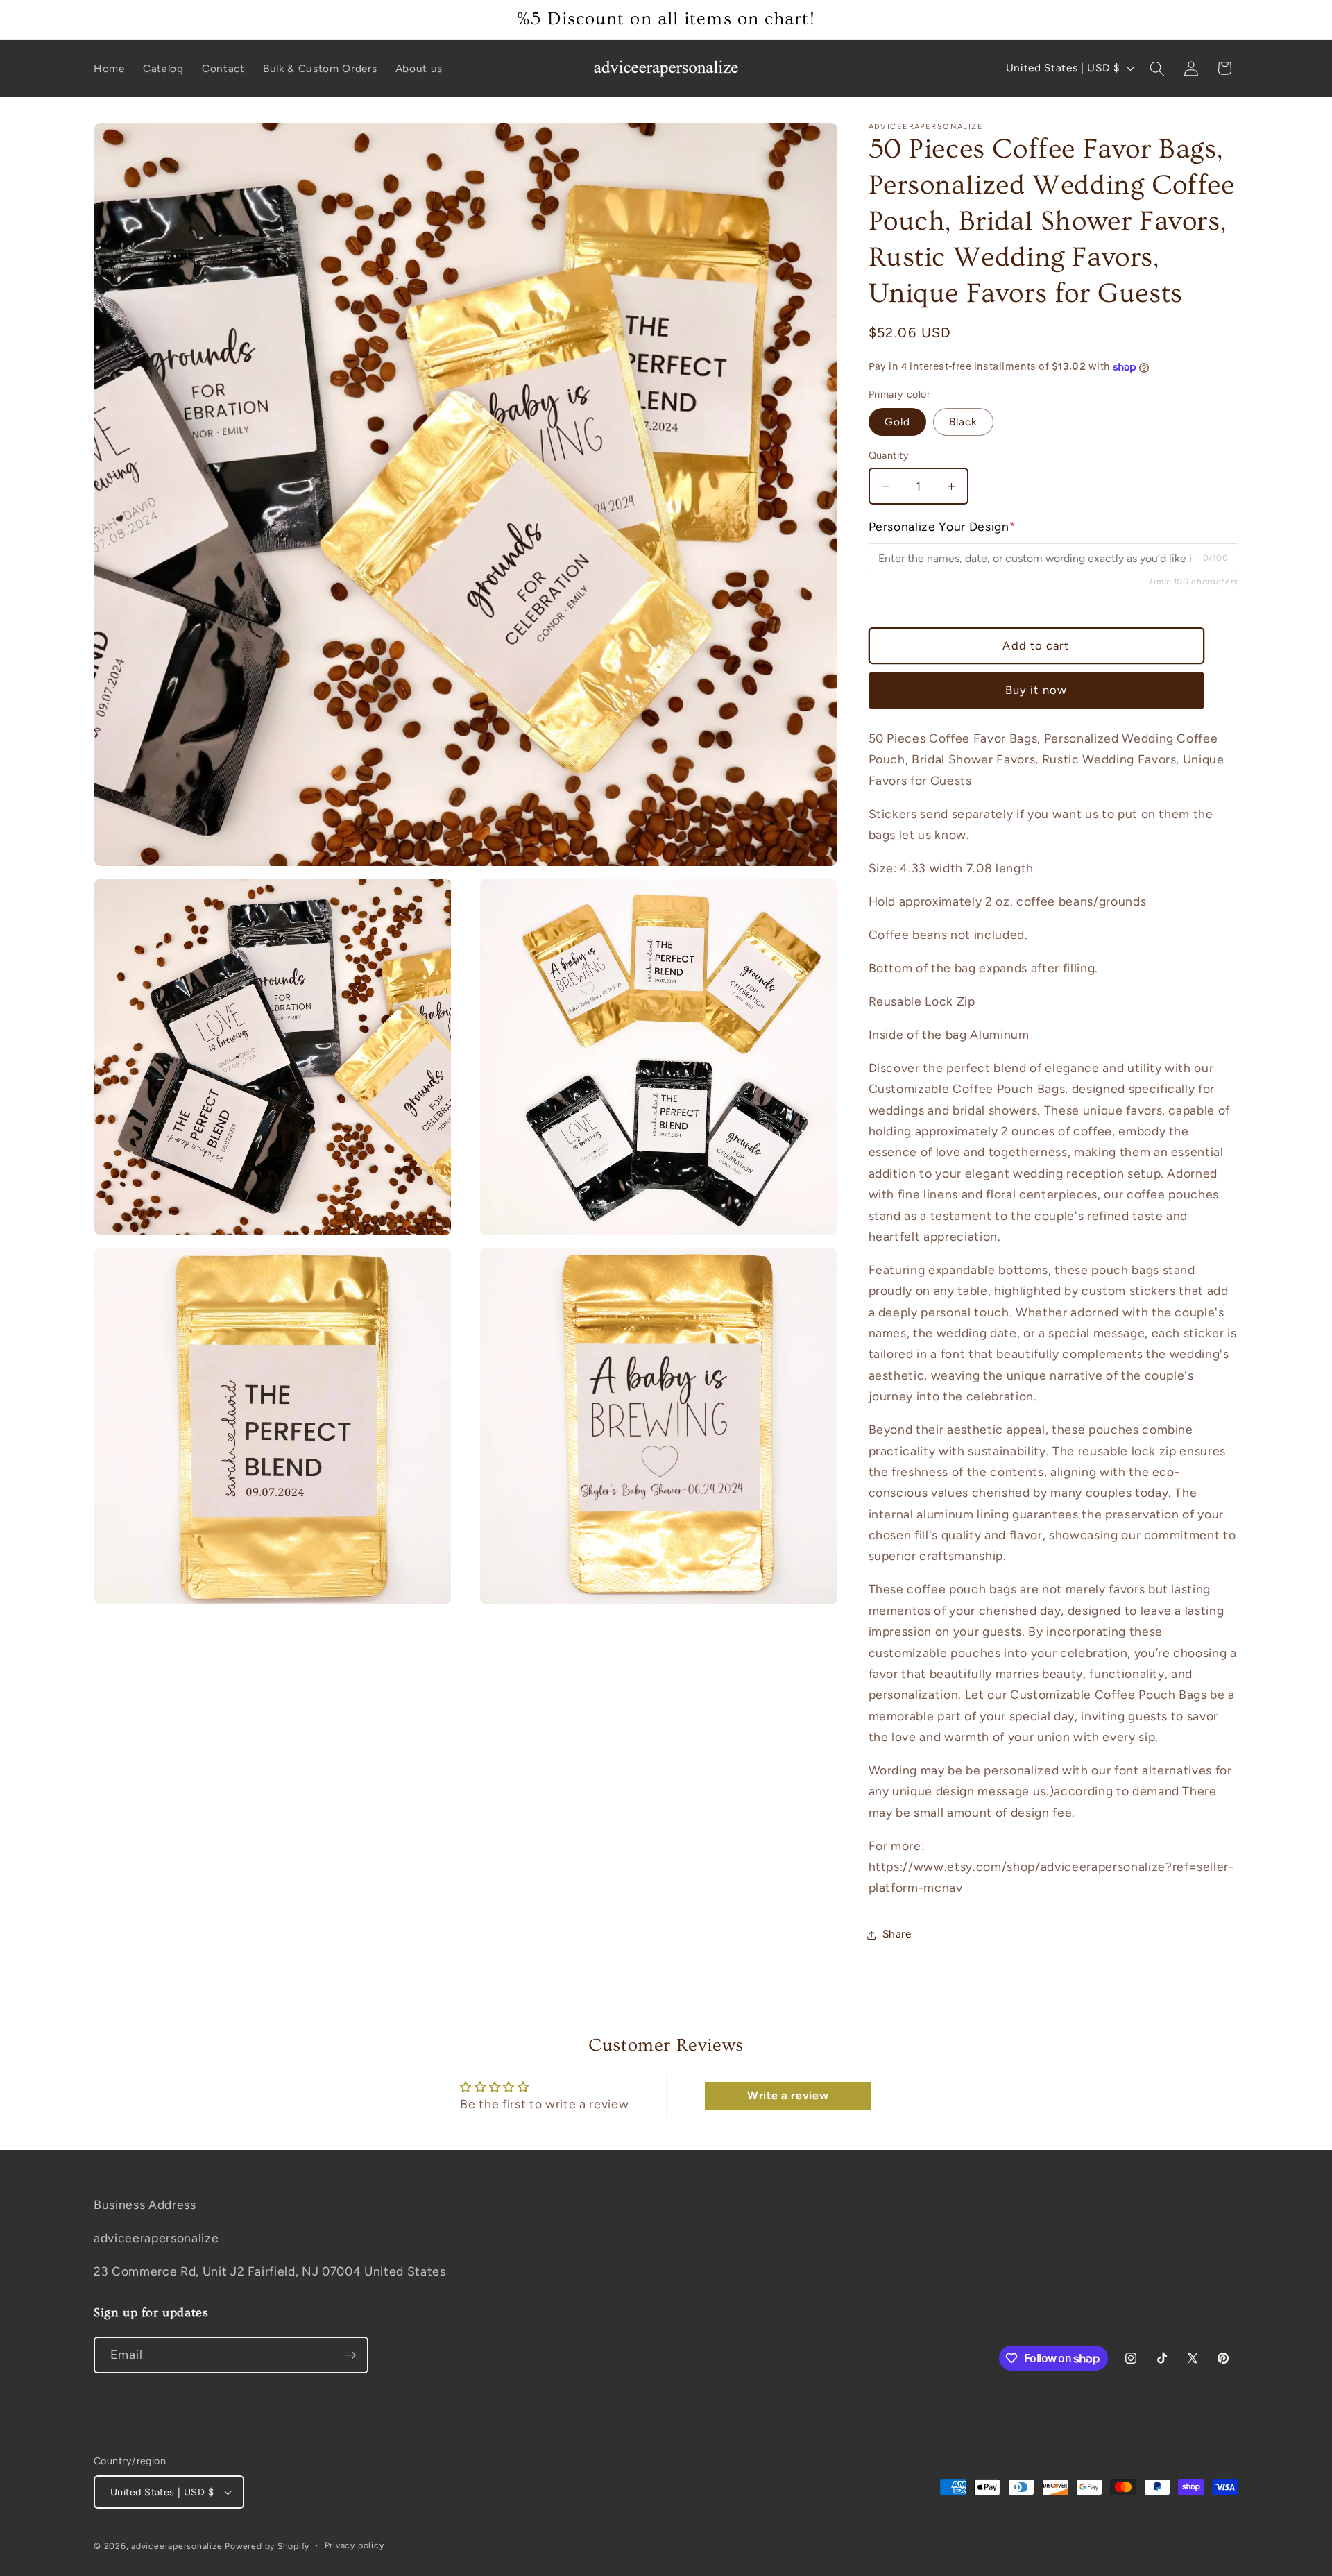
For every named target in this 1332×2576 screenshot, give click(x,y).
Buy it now (1036, 690)
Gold (897, 422)
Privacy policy (355, 2545)
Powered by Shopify (267, 2546)
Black (963, 422)
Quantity (889, 456)
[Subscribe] (350, 2355)
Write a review (788, 2095)
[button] (1157, 68)
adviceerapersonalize (177, 2546)
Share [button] (897, 1934)
